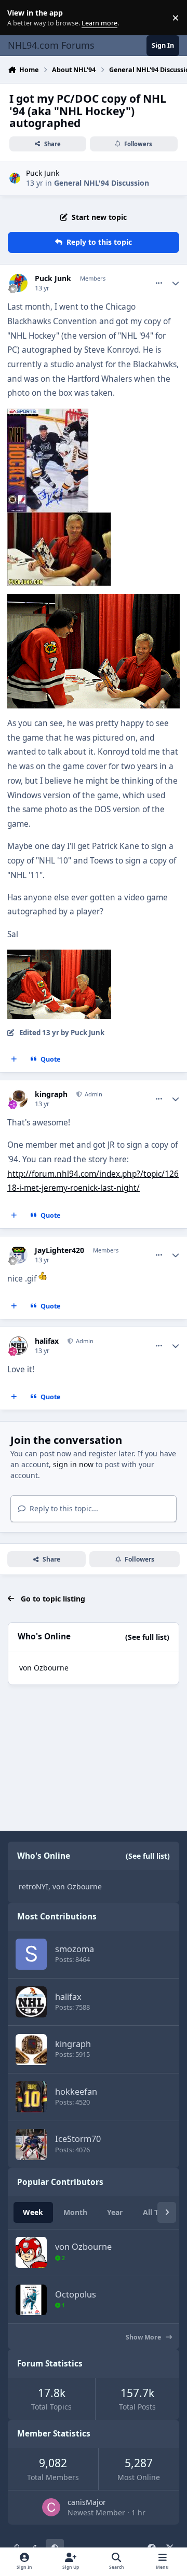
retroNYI (34, 1886)
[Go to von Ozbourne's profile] (31, 2252)
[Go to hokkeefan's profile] (31, 2097)
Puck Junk (43, 173)
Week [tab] (33, 2212)
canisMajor (87, 2502)
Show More (144, 2337)
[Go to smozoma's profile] (31, 1954)
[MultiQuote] (14, 1060)
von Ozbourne (44, 1668)
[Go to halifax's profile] (18, 1346)
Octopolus (76, 2294)
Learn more (20, 18)
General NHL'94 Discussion (102, 183)
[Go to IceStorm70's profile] (31, 2145)
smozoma (75, 1949)
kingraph (51, 1094)
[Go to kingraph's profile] (18, 1099)
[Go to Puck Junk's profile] (15, 178)
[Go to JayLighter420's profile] (18, 1255)
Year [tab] (115, 2212)
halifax (47, 1341)
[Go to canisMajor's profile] (51, 2507)
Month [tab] (75, 2212)
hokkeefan (76, 2092)
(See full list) (147, 1637)
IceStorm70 (78, 2139)
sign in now (73, 1464)
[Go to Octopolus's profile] (31, 2300)
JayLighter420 (59, 1250)
